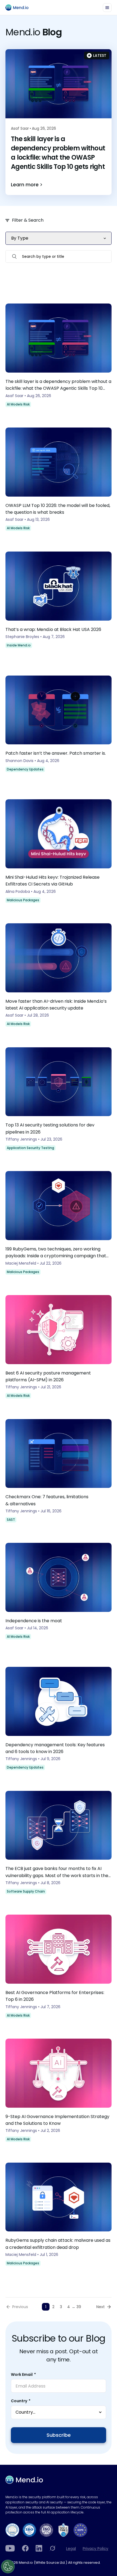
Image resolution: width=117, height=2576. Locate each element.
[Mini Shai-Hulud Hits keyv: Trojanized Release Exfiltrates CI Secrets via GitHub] (59, 853)
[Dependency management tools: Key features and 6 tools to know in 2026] (59, 1721)
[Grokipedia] (53, 2548)
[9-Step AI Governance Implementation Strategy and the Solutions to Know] (59, 2092)
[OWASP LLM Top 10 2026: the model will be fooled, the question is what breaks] (59, 481)
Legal (71, 2549)
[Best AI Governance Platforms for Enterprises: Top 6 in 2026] (59, 1968)
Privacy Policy (96, 2549)
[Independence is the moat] (59, 1597)
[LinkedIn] (39, 2548)
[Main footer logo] (24, 2480)
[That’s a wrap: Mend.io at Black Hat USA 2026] (59, 605)
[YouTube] (10, 2548)
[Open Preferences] (8, 2566)
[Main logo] (19, 7)
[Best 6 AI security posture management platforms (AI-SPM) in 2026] (59, 1349)
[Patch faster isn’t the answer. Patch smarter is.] (59, 729)
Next (101, 2307)
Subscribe (59, 2435)
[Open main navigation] (107, 8)
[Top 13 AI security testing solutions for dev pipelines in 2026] (59, 1101)
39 (79, 2307)
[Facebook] (25, 2548)
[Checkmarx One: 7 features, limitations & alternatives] (59, 1473)
